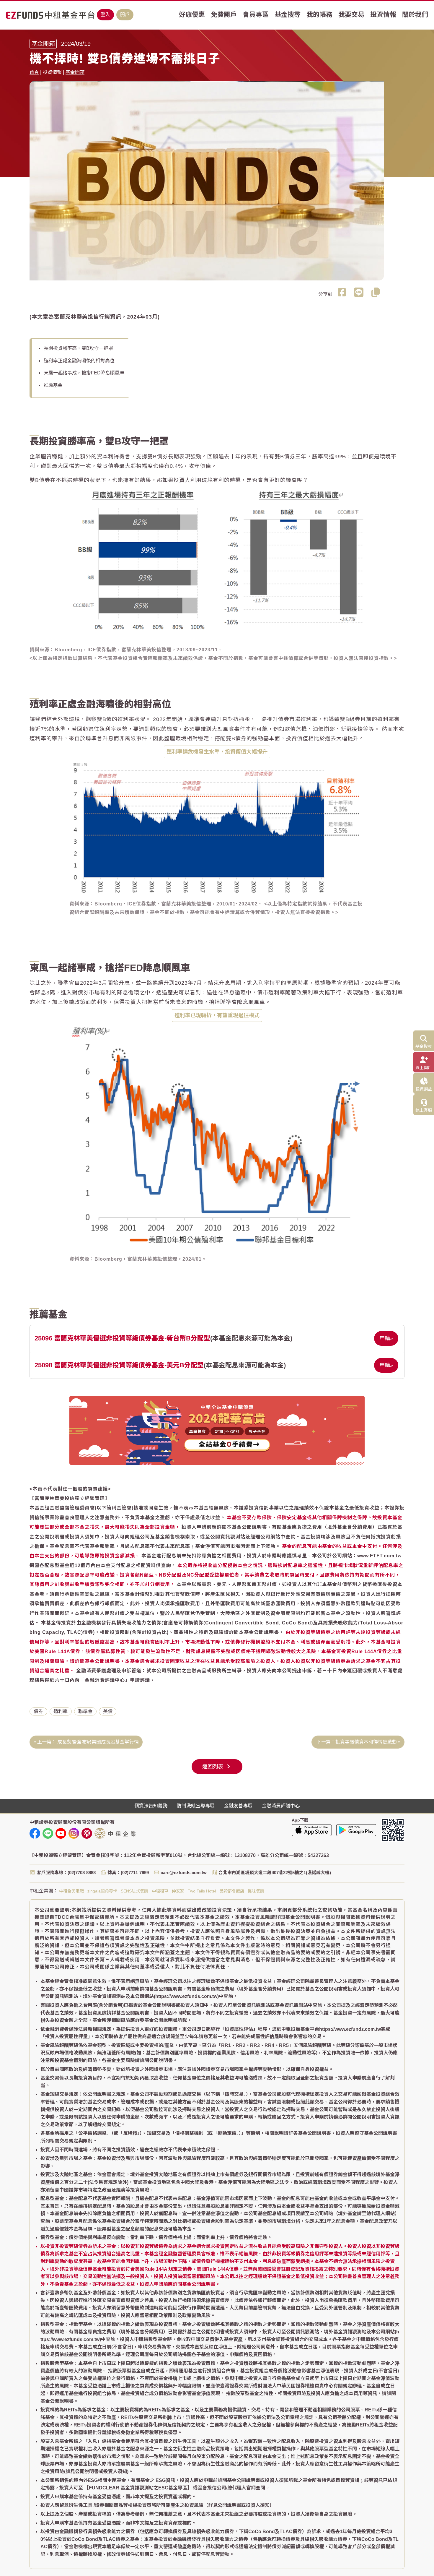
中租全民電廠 (71, 1891)
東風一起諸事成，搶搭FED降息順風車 (84, 373)
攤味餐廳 (256, 1891)
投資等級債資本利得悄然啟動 (366, 1742)
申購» (386, 1338)
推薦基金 (53, 385)
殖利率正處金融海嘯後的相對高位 (79, 361)
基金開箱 (75, 72)
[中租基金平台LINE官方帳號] (48, 1833)
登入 (105, 15)
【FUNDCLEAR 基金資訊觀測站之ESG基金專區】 (138, 2488)
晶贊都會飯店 (232, 1891)
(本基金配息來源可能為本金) (163, 1338)
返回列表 (214, 1767)
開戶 (125, 15)
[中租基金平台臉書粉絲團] (35, 1833)
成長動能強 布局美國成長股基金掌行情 (98, 1742)
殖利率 (61, 1711)
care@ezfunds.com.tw (184, 1873)
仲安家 (178, 1891)
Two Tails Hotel (202, 1891)
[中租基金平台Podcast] (87, 1833)
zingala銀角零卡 (102, 1891)
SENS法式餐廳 (134, 1891)
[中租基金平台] (50, 15)
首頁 (34, 72)
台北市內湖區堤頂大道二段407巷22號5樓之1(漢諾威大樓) (275, 1873)
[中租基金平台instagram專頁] (74, 1833)
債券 (38, 1711)
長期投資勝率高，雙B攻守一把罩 (78, 348)
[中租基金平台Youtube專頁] (61, 1833)
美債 (108, 1711)
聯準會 (85, 1711)
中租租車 (160, 1891)
